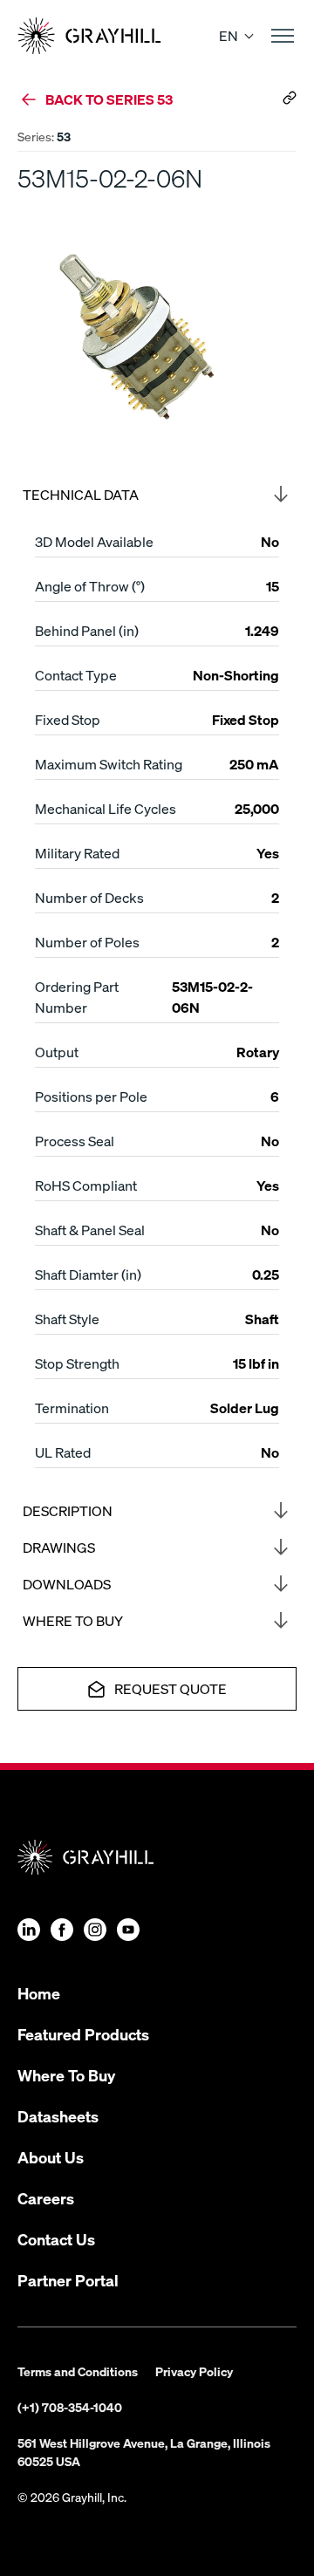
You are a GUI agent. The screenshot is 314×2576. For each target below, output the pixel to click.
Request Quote (171, 1688)
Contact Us (56, 2239)
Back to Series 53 (109, 99)
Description (68, 1510)
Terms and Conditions (78, 2371)
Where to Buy (73, 1620)
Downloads (67, 1584)
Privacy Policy (194, 2371)
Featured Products (83, 2034)
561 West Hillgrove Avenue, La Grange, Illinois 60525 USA (144, 2452)
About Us (51, 2157)
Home (39, 1993)
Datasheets (58, 2116)
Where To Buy (66, 2075)
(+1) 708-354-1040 (70, 2407)
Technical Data (81, 494)
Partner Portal (68, 2280)
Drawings (59, 1547)
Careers (46, 2198)
